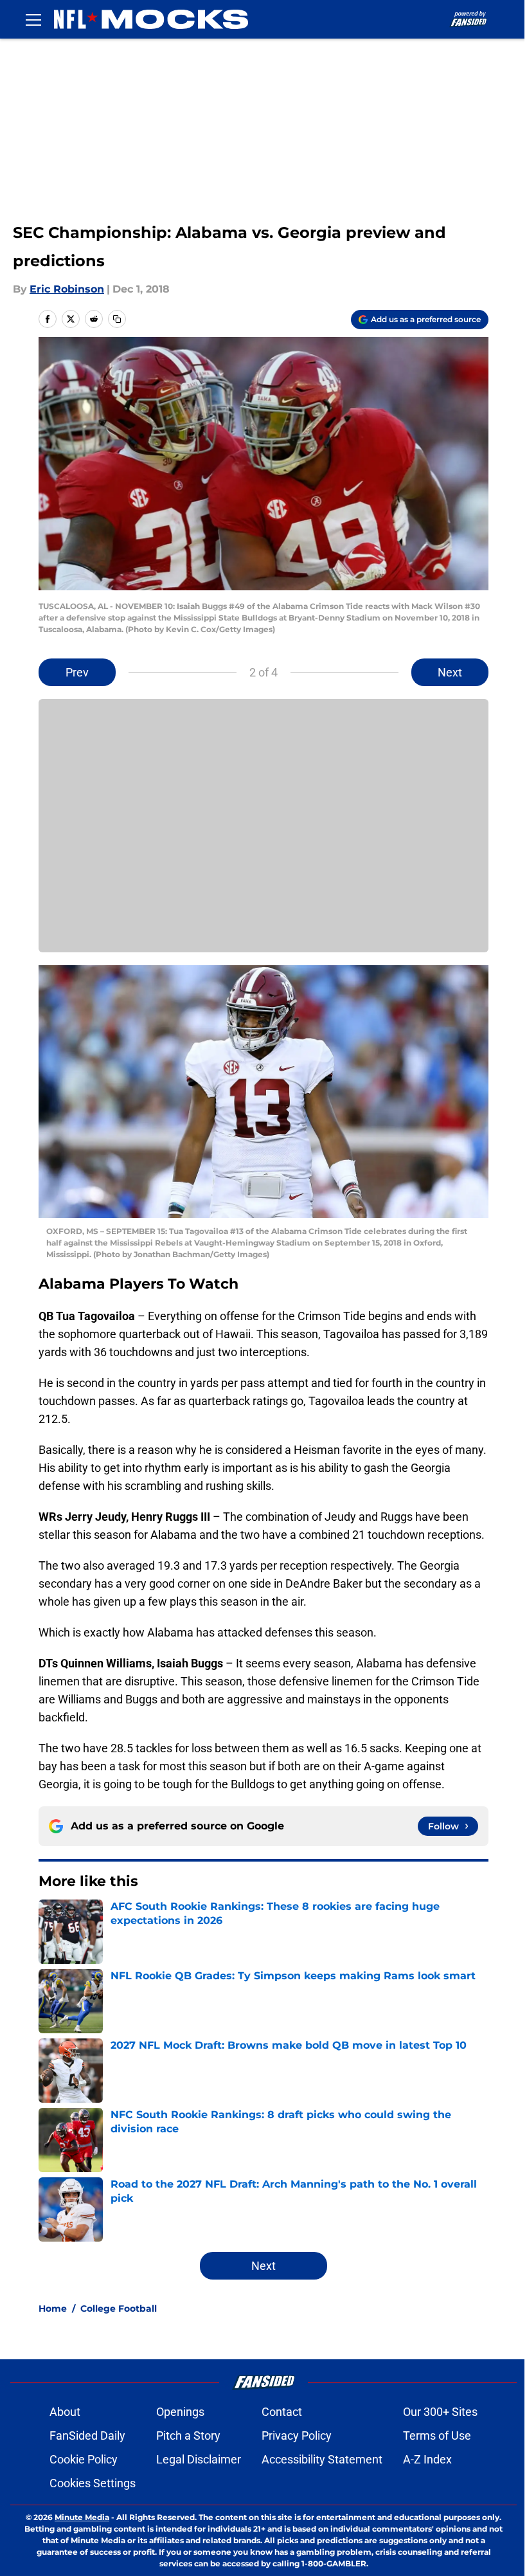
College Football (119, 2308)
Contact (282, 2412)
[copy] (117, 319)
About (65, 2412)
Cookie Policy (84, 2459)
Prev (77, 672)
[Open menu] (33, 19)
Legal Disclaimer (199, 2459)
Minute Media (82, 2517)
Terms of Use (437, 2435)
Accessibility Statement (322, 2459)
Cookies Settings (93, 2483)
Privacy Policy (297, 2435)
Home (53, 2308)
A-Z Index (427, 2459)
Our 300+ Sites (440, 2412)
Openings (180, 2412)
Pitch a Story (188, 2435)
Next (450, 672)
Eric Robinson (67, 289)
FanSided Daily (87, 2435)
